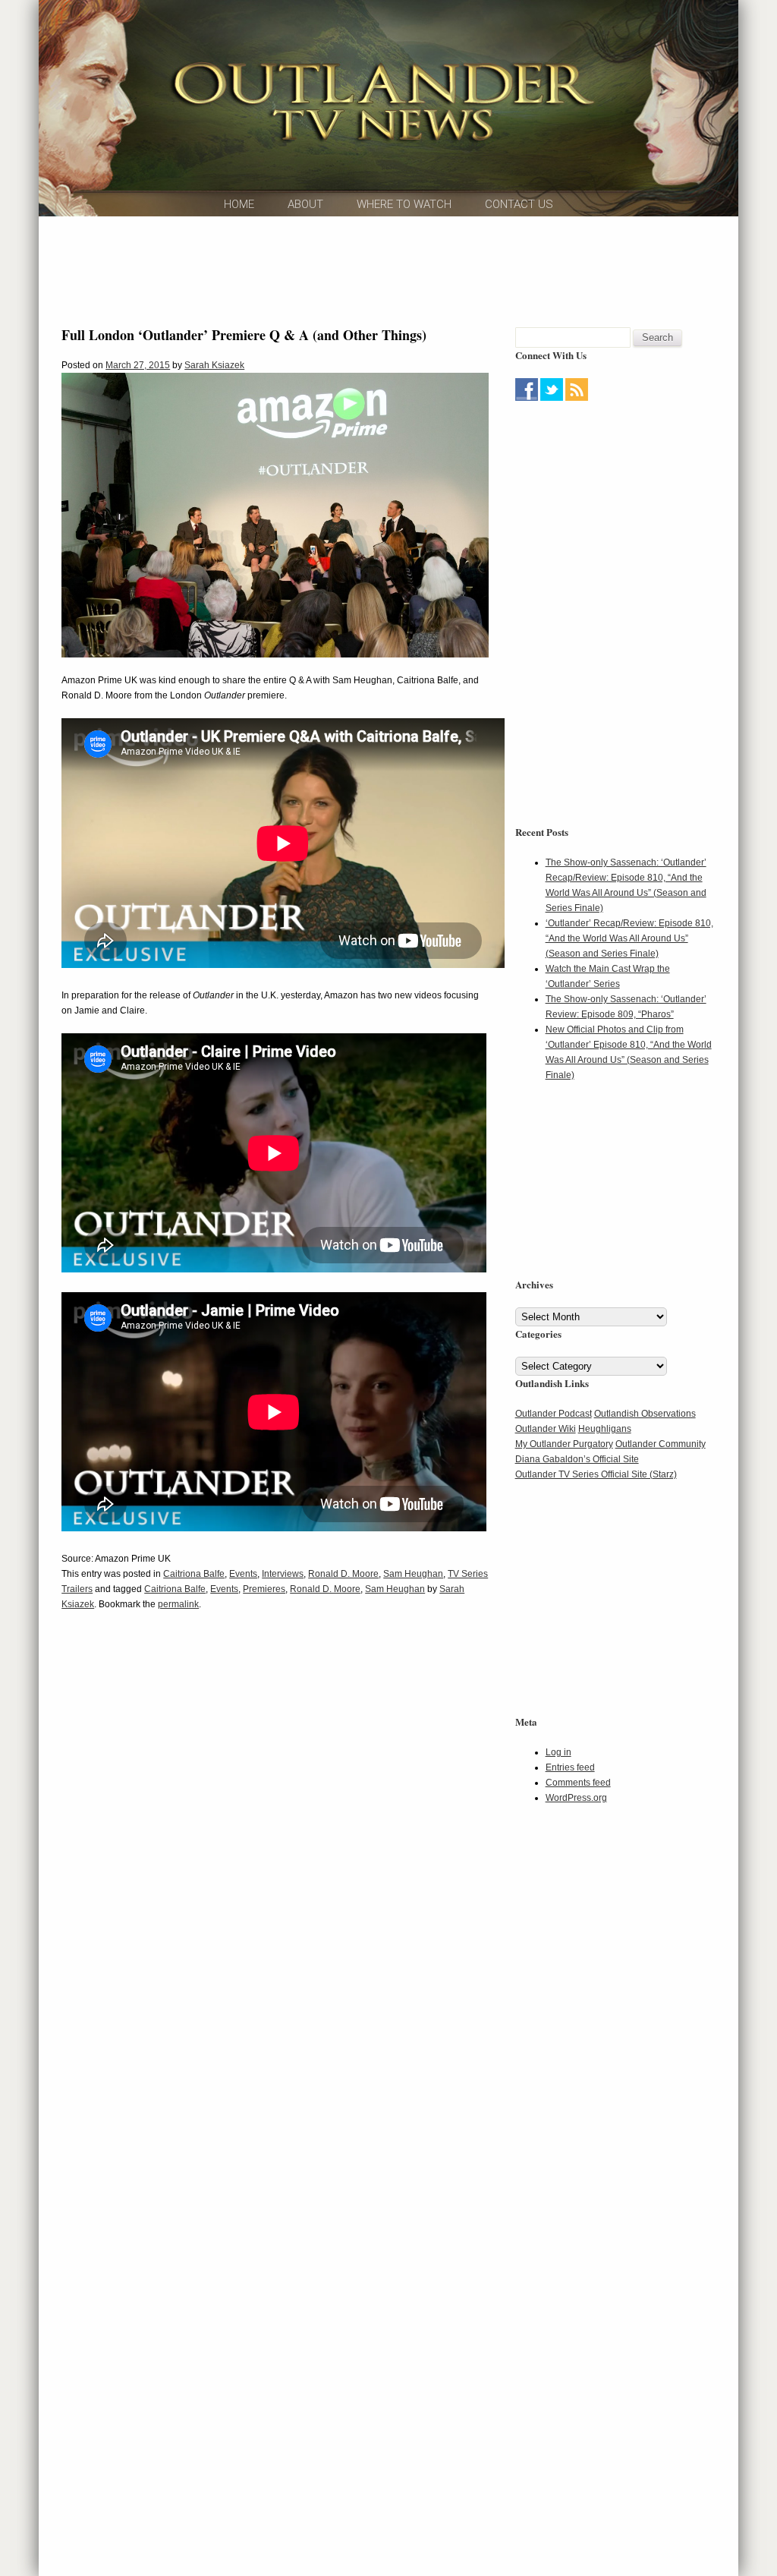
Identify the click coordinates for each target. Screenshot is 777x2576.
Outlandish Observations (645, 1414)
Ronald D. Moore (343, 1574)
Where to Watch (404, 204)
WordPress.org (576, 1798)
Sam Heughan (413, 1574)
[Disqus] (275, 1855)
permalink (178, 1604)
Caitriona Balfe (194, 1574)
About (305, 204)
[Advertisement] (388, 270)
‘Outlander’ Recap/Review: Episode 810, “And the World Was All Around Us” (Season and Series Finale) (629, 938)
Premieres (264, 1589)
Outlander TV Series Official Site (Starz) (596, 1474)
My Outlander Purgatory (564, 1444)
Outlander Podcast (554, 1414)
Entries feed (570, 1767)
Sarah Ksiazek (214, 365)
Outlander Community (661, 1444)
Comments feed (578, 1783)
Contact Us (519, 204)
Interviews (283, 1574)
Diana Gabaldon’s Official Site (577, 1459)
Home (239, 204)
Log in (558, 1752)
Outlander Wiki (546, 1429)
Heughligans (605, 1429)
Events (243, 1574)
